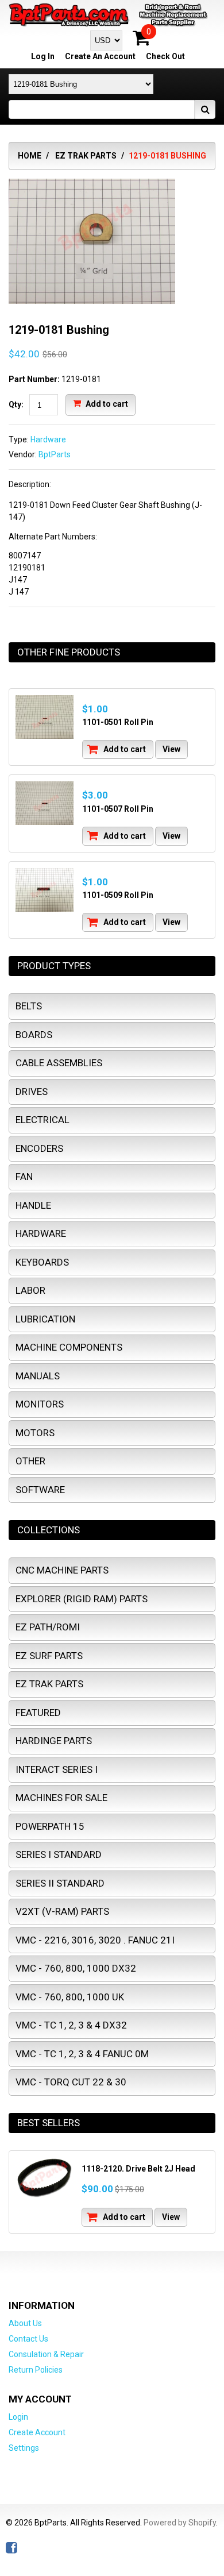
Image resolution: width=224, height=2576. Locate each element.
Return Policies (36, 2370)
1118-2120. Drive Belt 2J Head (138, 2169)
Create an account (100, 56)
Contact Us (28, 2339)
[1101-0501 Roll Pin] (45, 717)
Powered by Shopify (180, 2523)
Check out (165, 56)
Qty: (16, 404)
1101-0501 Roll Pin (118, 722)
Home (30, 156)
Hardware (48, 439)
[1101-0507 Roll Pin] (45, 803)
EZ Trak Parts (86, 156)
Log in (43, 56)
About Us (25, 2323)
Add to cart (106, 404)
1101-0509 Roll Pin (118, 895)
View (171, 749)
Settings (24, 2448)
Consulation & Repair (46, 2354)
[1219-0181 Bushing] (92, 184)
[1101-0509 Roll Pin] (45, 890)
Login (18, 2417)
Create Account (37, 2432)
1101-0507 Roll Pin (118, 809)
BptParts (55, 454)
